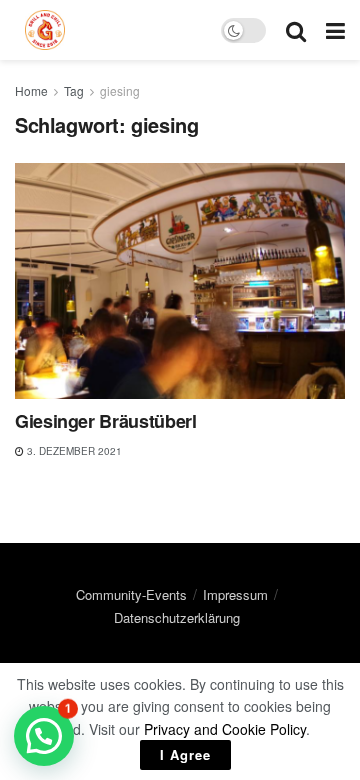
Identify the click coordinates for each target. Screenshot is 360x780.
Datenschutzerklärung (177, 617)
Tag (74, 90)
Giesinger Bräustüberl (105, 421)
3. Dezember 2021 (73, 451)
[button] (44, 736)
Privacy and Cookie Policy (225, 729)
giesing (120, 90)
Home (31, 90)
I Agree (185, 754)
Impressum (235, 594)
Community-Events (131, 594)
